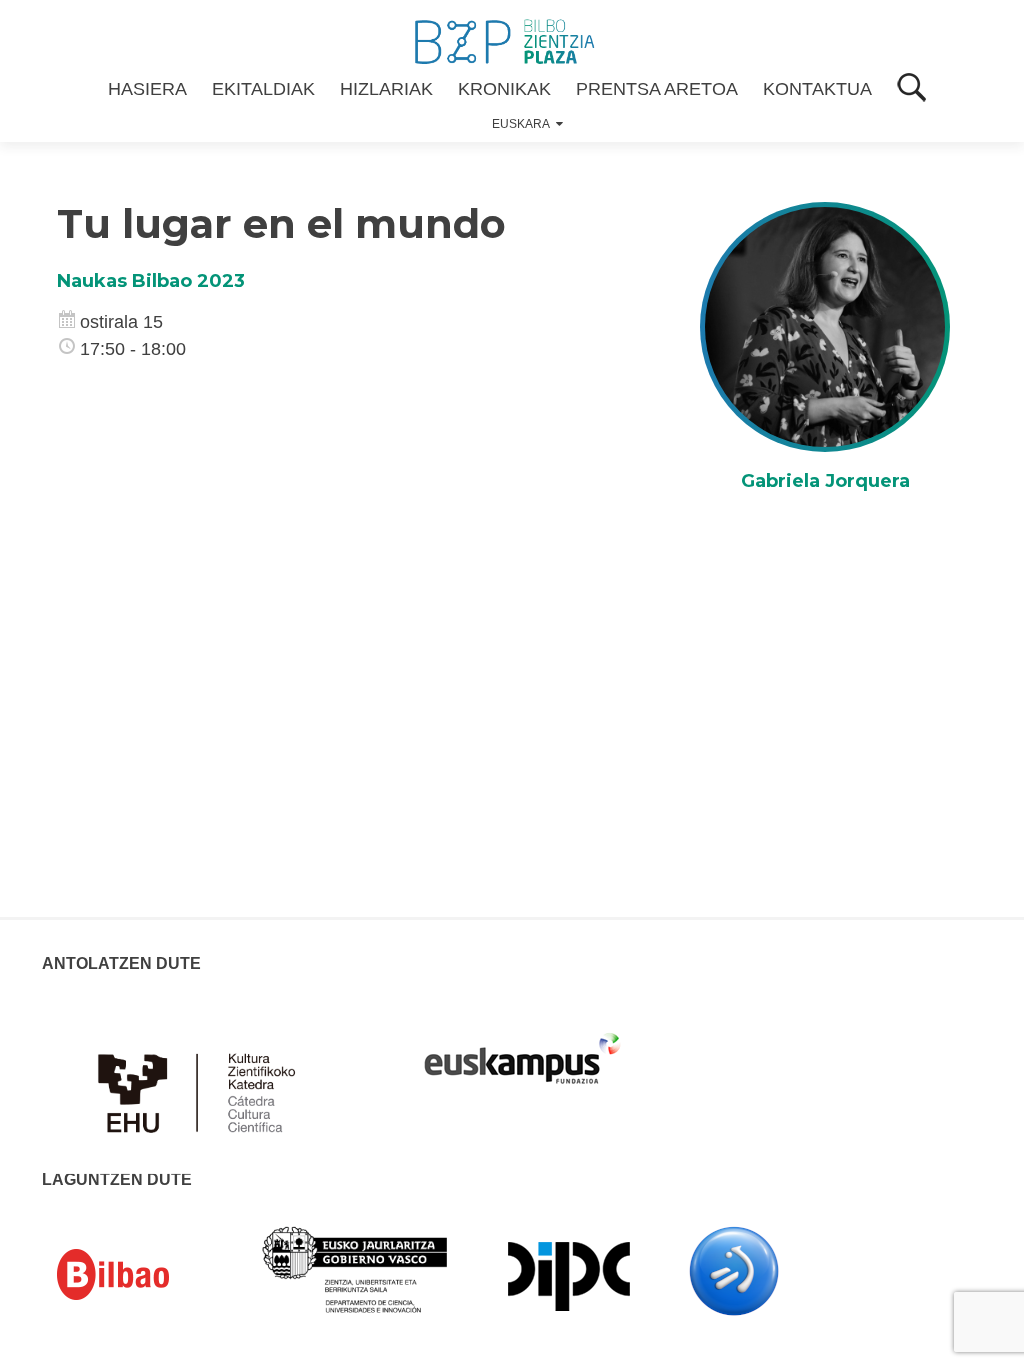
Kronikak (504, 89)
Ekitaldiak (263, 89)
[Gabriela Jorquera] (825, 326)
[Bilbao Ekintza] (142, 1275)
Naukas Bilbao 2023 (151, 281)
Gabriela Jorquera (825, 481)
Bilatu (912, 89)
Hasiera (147, 89)
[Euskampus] (522, 1049)
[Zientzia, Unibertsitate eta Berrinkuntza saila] (355, 1268)
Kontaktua (817, 89)
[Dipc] (569, 1275)
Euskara (521, 124)
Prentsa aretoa (657, 89)
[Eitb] (734, 1270)
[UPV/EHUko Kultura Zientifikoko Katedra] (202, 1081)
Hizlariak (386, 89)
